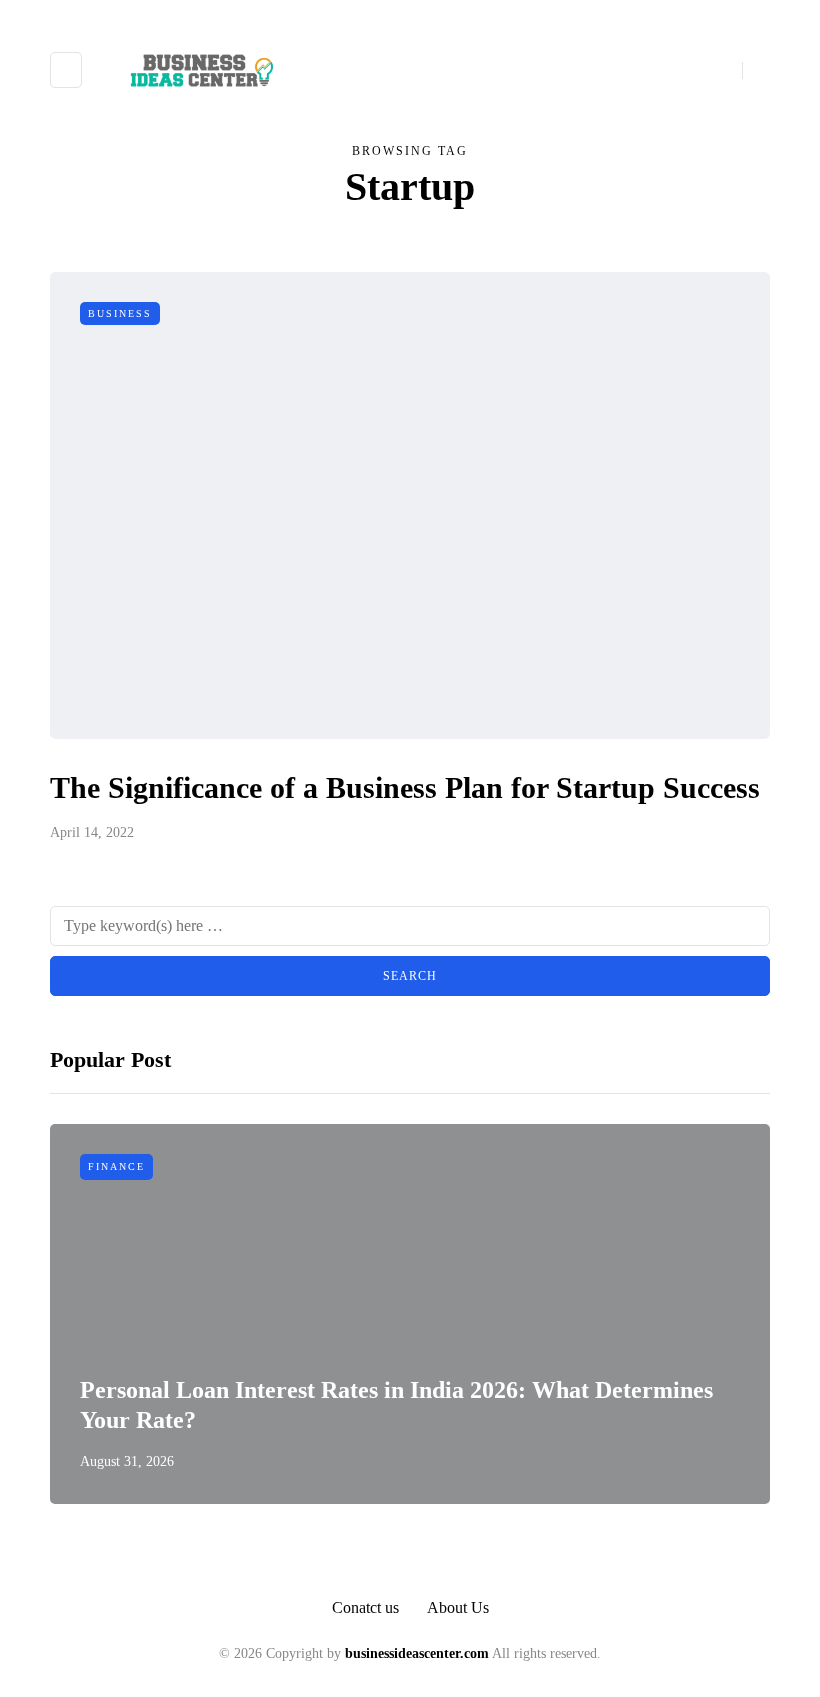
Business (120, 313)
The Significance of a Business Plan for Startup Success (405, 787)
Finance (116, 1166)
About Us (458, 1607)
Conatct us (365, 1607)
